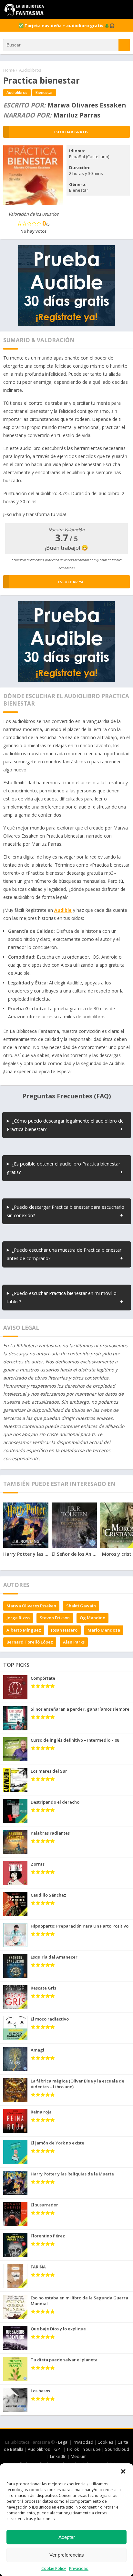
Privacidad (79, 2568)
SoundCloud (117, 2449)
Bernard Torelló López (30, 1642)
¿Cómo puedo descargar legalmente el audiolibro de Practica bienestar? (65, 1125)
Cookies (105, 2442)
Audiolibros (30, 70)
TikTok (73, 2449)
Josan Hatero (64, 1630)
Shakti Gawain (81, 1606)
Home (9, 70)
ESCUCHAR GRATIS (71, 132)
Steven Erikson (55, 1618)
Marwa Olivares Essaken (31, 1606)
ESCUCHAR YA (71, 582)
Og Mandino (92, 1618)
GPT (58, 2449)
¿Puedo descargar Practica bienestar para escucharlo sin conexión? (66, 1211)
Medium (79, 2456)
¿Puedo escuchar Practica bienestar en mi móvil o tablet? (62, 1297)
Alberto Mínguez (24, 1630)
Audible (63, 910)
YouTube (92, 2449)
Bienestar (44, 92)
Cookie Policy (54, 2568)
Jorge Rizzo (18, 1618)
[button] (123, 2471)
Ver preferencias (67, 2555)
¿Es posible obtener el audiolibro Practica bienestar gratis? (63, 1168)
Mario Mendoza (104, 1630)
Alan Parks (74, 1642)
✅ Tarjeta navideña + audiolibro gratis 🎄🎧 (66, 25)
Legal (63, 2442)
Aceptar (67, 2537)
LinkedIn (58, 2456)
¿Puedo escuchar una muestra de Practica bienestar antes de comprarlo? (64, 1254)
